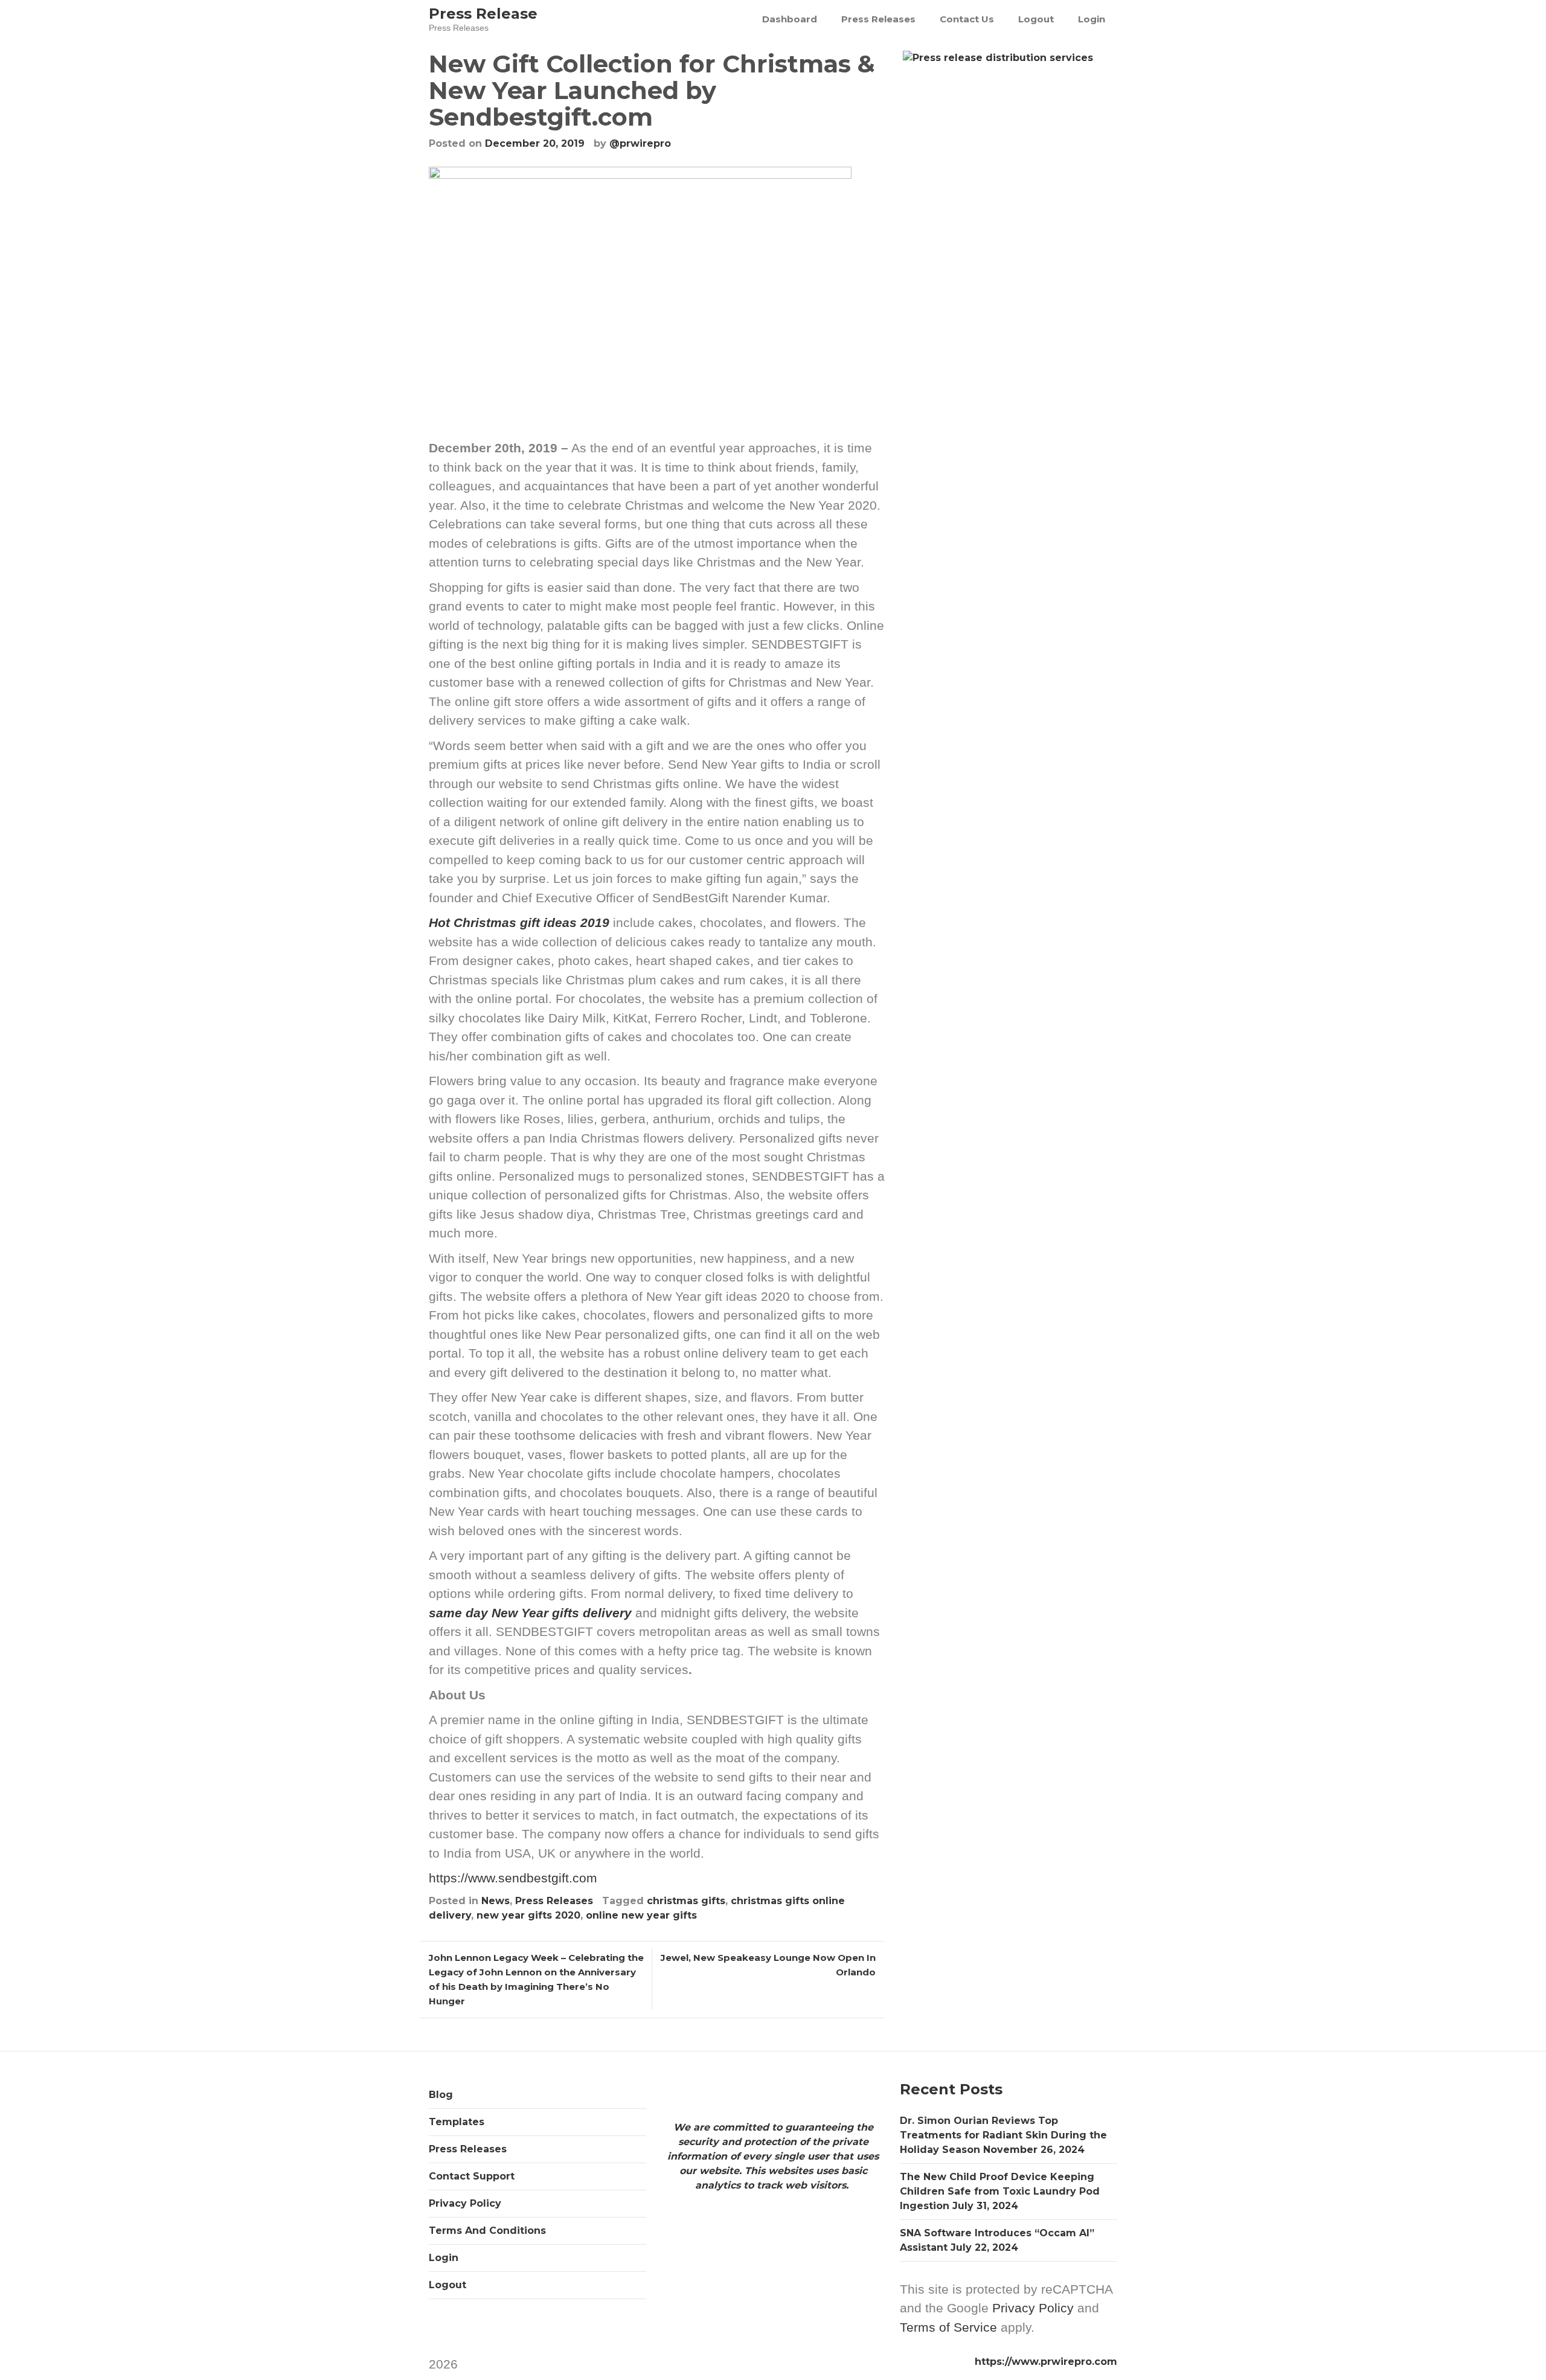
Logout (1036, 19)
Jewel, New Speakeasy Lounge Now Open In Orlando (768, 1965)
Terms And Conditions (487, 2231)
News (496, 1901)
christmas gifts (686, 1901)
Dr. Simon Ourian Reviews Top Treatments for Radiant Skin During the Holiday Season (1003, 2135)
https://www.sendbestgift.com (513, 1878)
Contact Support (472, 2176)
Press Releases (878, 19)
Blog (441, 2095)
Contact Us (967, 19)
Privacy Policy (465, 2203)
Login (1092, 19)
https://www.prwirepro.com (1046, 2362)
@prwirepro (640, 143)
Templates (457, 2122)
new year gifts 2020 (528, 1915)
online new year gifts (641, 1915)
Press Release (483, 14)
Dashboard (790, 19)
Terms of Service (948, 2327)
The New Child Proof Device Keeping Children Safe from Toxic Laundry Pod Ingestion (1000, 2191)
